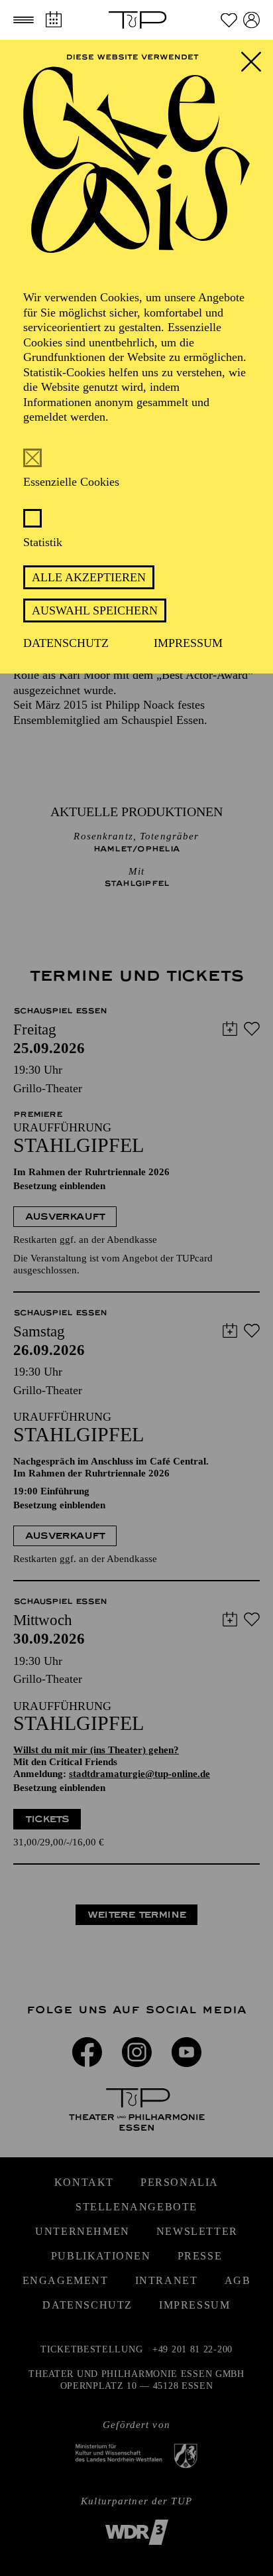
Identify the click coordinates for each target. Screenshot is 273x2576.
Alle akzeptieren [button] (89, 577)
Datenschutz (66, 643)
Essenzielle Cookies (71, 482)
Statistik (43, 542)
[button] (24, 20)
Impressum (188, 643)
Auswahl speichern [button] (95, 610)
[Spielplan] (53, 20)
